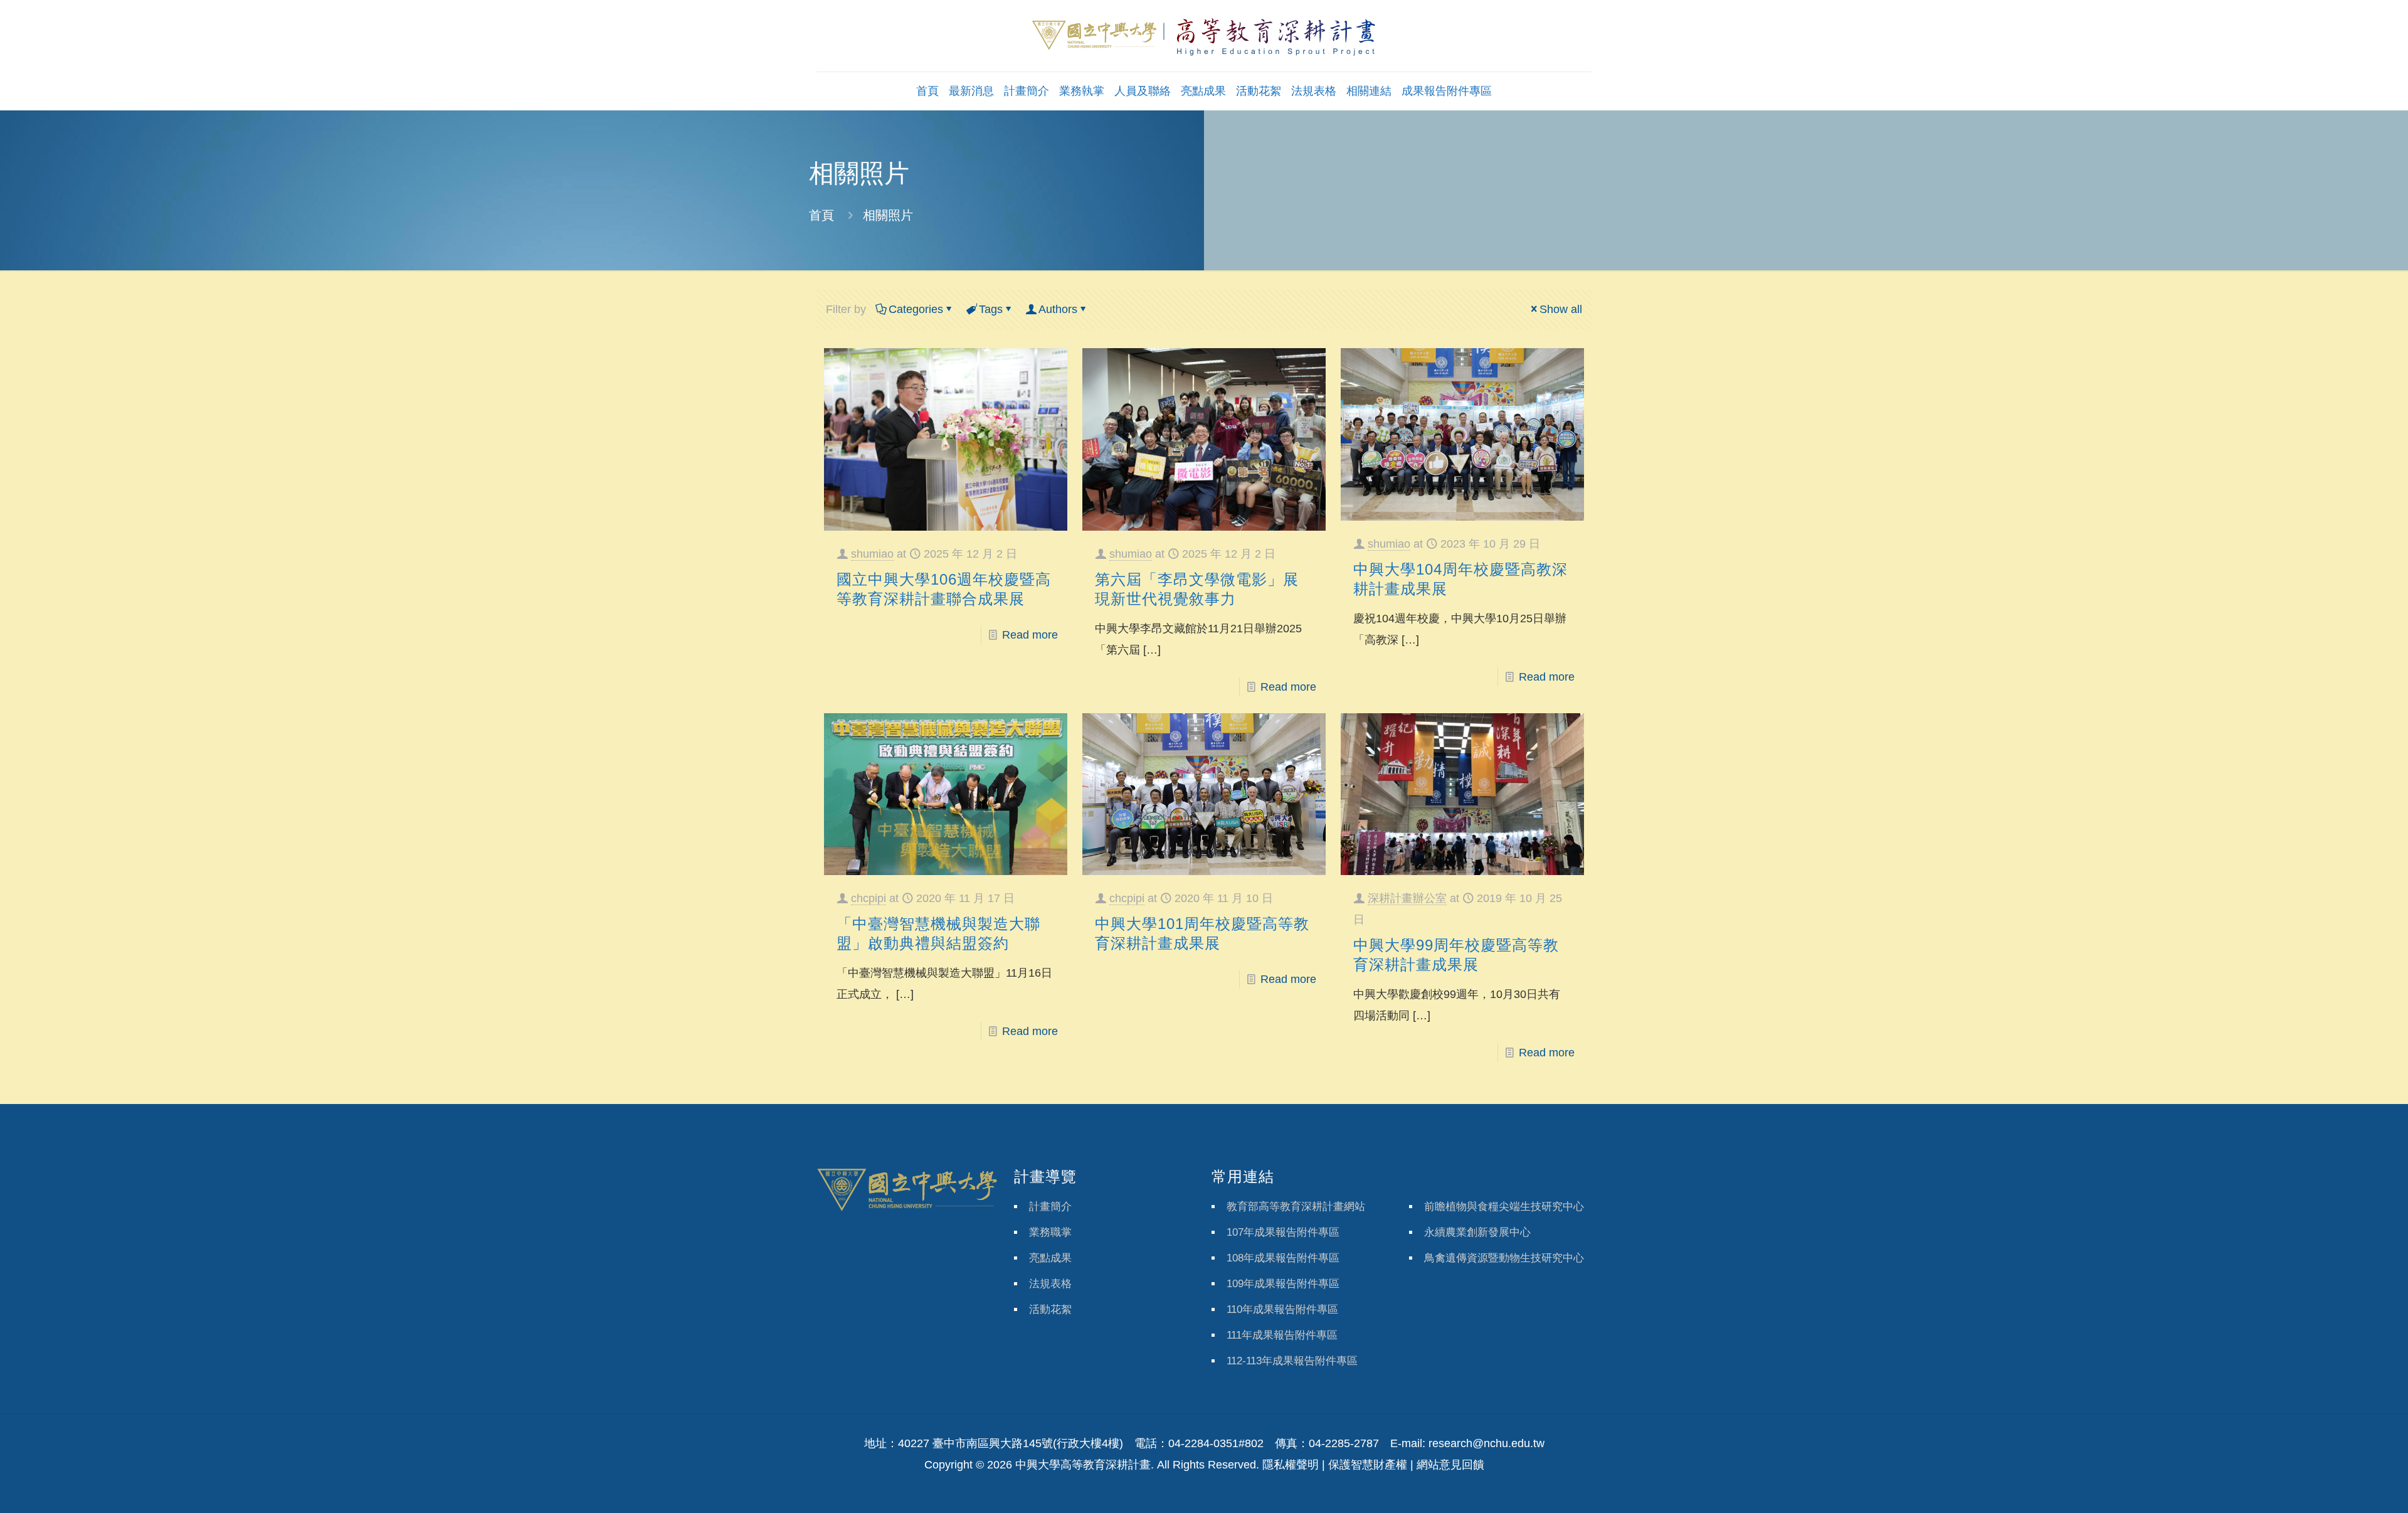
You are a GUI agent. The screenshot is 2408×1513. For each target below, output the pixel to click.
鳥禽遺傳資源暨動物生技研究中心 (1504, 1258)
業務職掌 (1050, 1232)
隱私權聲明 (1291, 1465)
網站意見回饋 (1450, 1465)
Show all (1561, 309)
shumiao (872, 554)
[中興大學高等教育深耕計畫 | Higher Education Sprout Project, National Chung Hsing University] (1204, 36)
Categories (916, 309)
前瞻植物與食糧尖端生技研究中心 (1504, 1207)
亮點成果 (1050, 1258)
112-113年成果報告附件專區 (1292, 1361)
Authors (1058, 309)
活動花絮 (1050, 1309)
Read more (1030, 635)
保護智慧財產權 (1368, 1465)
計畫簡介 (1050, 1207)
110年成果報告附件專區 (1282, 1309)
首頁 (821, 215)
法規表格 (1050, 1284)
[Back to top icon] (2348, 1487)
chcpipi (869, 898)
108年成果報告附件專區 (1283, 1258)
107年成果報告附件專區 (1283, 1232)
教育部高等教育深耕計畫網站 (1296, 1207)
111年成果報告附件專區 (1282, 1335)
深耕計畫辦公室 (1407, 898)
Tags (991, 309)
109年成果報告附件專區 (1283, 1284)
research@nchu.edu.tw (1487, 1443)
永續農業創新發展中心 (1477, 1232)
